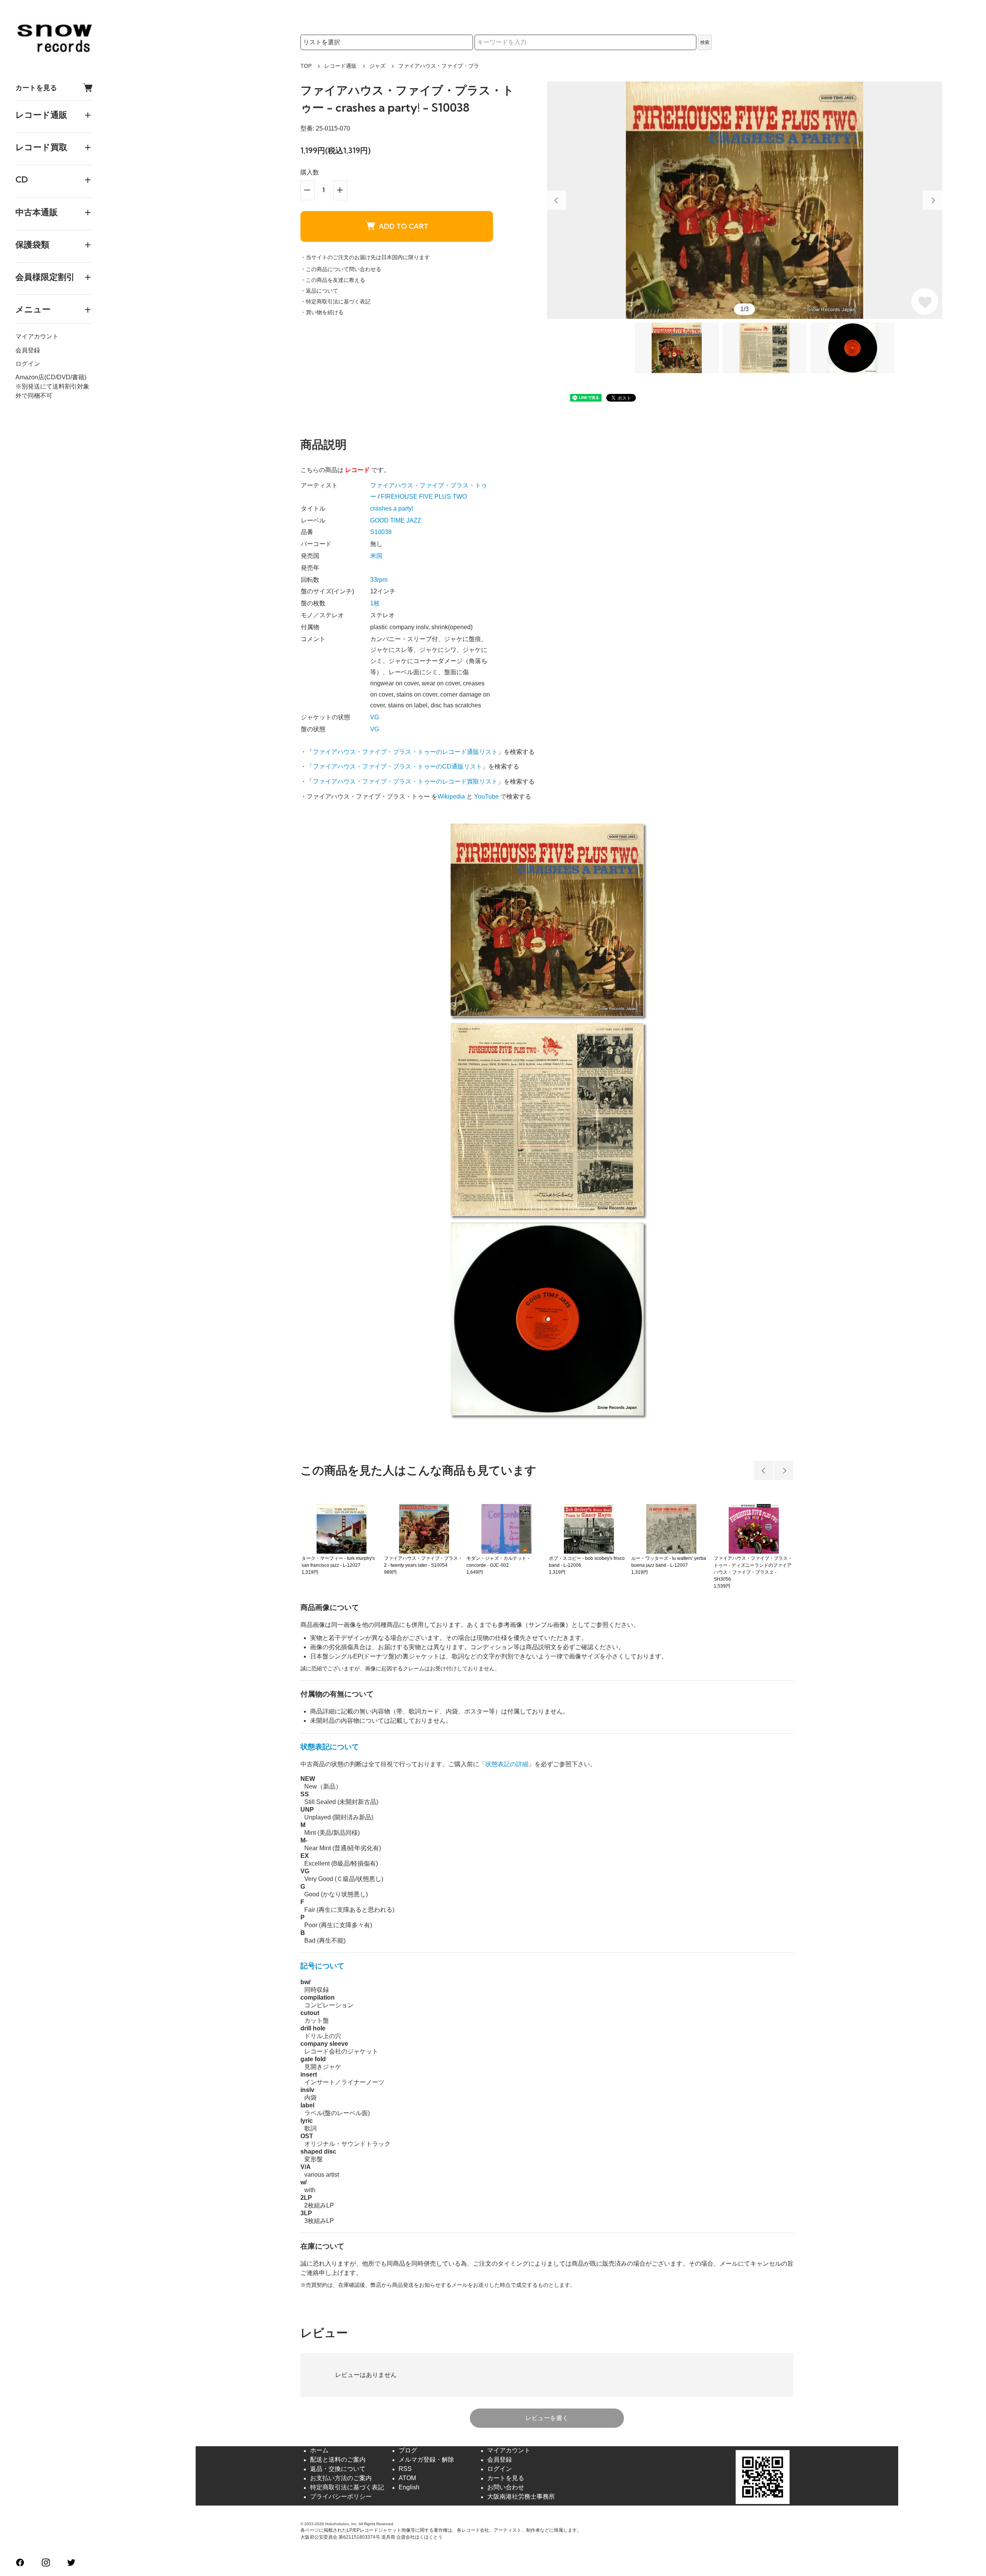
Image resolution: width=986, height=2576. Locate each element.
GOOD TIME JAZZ (396, 520)
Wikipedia (451, 796)
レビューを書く (547, 2418)
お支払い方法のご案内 (341, 2478)
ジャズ (377, 66)
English (409, 2488)
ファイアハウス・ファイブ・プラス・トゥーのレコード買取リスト (405, 781)
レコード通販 (340, 66)
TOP (306, 66)
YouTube (486, 796)
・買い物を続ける (322, 312)
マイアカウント (37, 337)
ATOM (407, 2478)
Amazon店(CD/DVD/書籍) (51, 377)
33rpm (379, 580)
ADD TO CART (403, 226)
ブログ (408, 2451)
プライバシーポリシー (341, 2497)
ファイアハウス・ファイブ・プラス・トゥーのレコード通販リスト (405, 752)
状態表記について (330, 1747)
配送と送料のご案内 (338, 2460)
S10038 (381, 532)
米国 (376, 556)
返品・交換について (338, 2469)
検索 (705, 42)
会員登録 (28, 350)
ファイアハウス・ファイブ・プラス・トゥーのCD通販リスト (397, 766)
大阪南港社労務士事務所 (521, 2497)
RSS (405, 2469)
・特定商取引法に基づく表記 (335, 301)
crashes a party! (392, 508)
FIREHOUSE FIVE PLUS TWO (424, 497)
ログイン (28, 364)
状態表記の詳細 (507, 1764)
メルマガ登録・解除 (426, 2460)
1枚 (375, 603)
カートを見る (36, 88)
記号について (322, 1966)
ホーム (319, 2451)
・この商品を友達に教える (333, 280)
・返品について (319, 291)
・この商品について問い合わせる (341, 269)
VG (375, 717)
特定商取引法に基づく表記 (347, 2488)
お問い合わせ (506, 2488)
